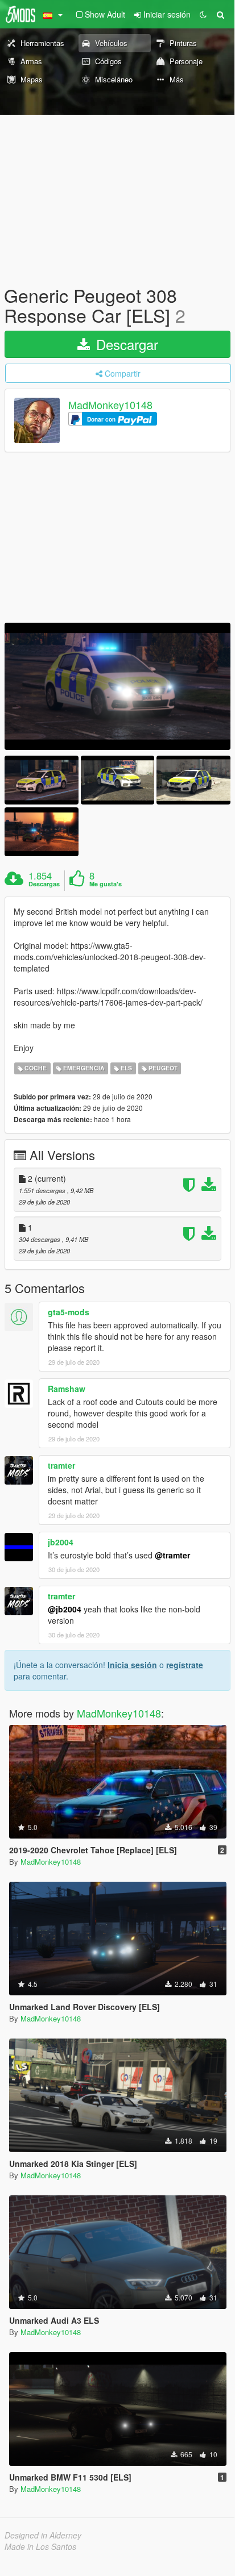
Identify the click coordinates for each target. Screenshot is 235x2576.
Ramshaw (67, 1389)
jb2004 (61, 1542)
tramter (61, 1465)
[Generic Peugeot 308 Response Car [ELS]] (118, 686)
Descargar (125, 344)
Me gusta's (106, 884)
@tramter (172, 1555)
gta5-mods (69, 1312)
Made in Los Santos (40, 2546)
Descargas (44, 884)
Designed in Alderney (43, 2535)
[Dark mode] (203, 14)
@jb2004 (65, 1609)
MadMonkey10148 (110, 405)
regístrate (185, 1665)
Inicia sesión (132, 1665)
